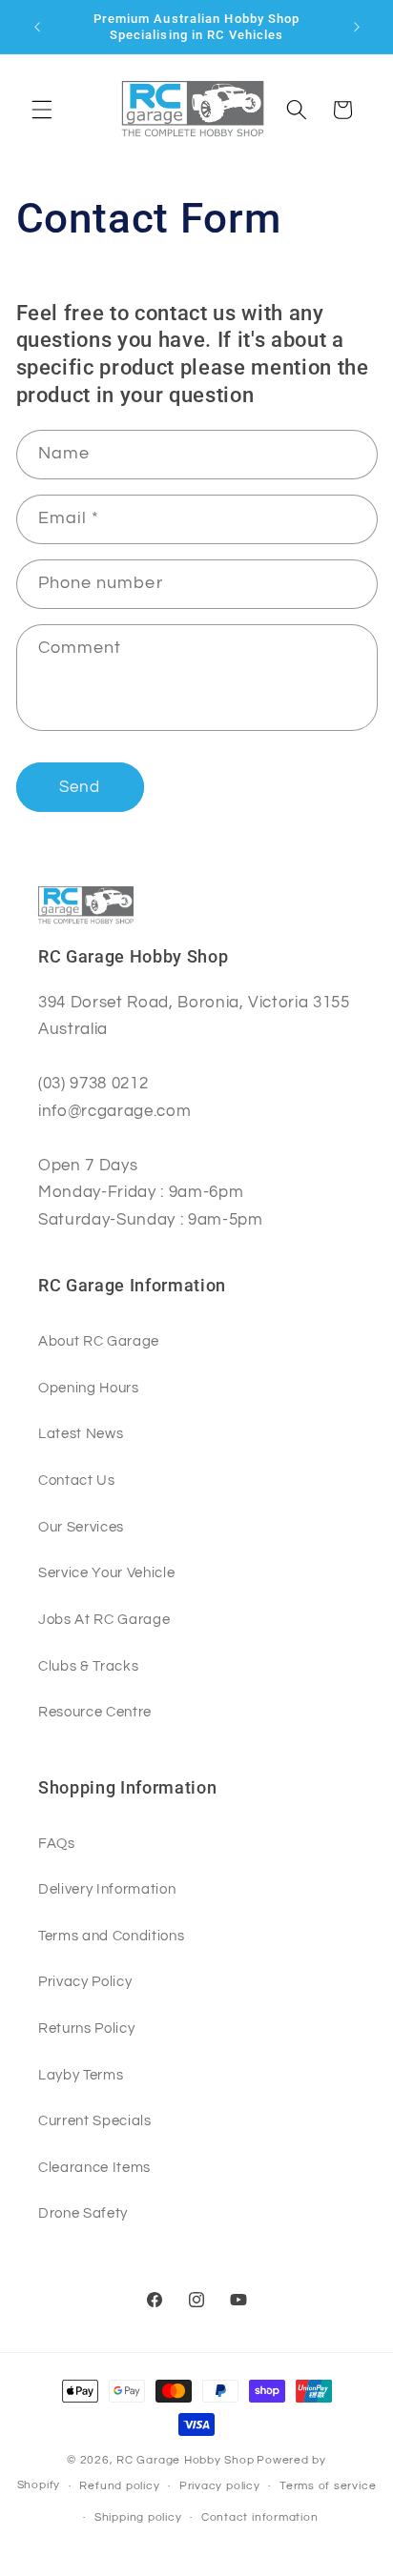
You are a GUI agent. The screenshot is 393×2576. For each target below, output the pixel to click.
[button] (42, 110)
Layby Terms (81, 2075)
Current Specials (95, 2120)
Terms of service (328, 2486)
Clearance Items (94, 2167)
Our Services (81, 1527)
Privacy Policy (85, 1981)
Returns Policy (86, 2028)
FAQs (57, 1843)
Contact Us (77, 1480)
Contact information (260, 2517)
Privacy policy (220, 2486)
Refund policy (119, 2486)
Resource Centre (95, 1712)
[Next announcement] (357, 27)
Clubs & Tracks (88, 1666)
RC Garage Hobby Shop (185, 2460)
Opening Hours (89, 1388)
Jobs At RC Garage (104, 1619)
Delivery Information (107, 1889)
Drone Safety (83, 2213)
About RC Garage (99, 1341)
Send (80, 787)
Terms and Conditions (111, 1936)
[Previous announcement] (37, 27)
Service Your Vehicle (106, 1572)
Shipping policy (138, 2517)
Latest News (81, 1433)
